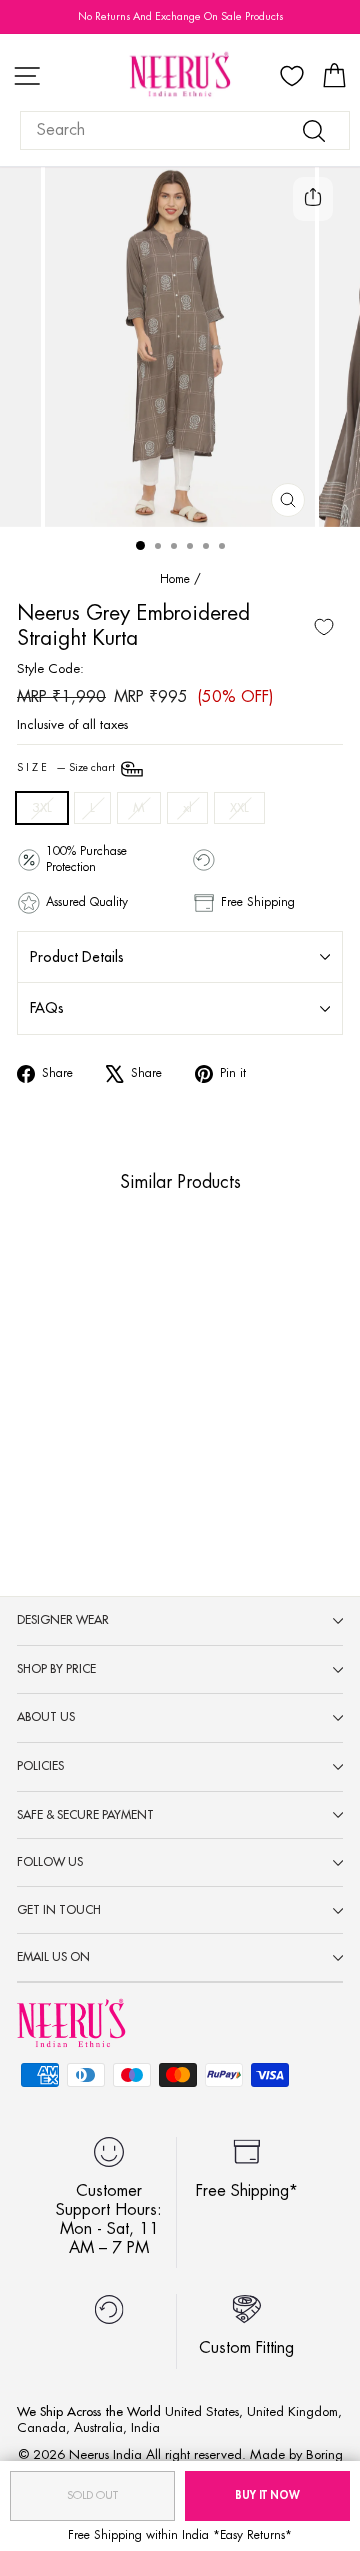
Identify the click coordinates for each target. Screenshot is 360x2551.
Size (67, 768)
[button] (54, 1398)
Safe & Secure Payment (85, 1815)
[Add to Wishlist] (324, 627)
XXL (239, 807)
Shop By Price (56, 1669)
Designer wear (63, 1620)
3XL (42, 807)
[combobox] (185, 130)
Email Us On (53, 1957)
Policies (40, 1766)
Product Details (77, 957)
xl (187, 807)
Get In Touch (59, 1910)
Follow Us (50, 1862)
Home (175, 579)
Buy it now (267, 2495)
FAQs (47, 1008)
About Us (46, 1717)
